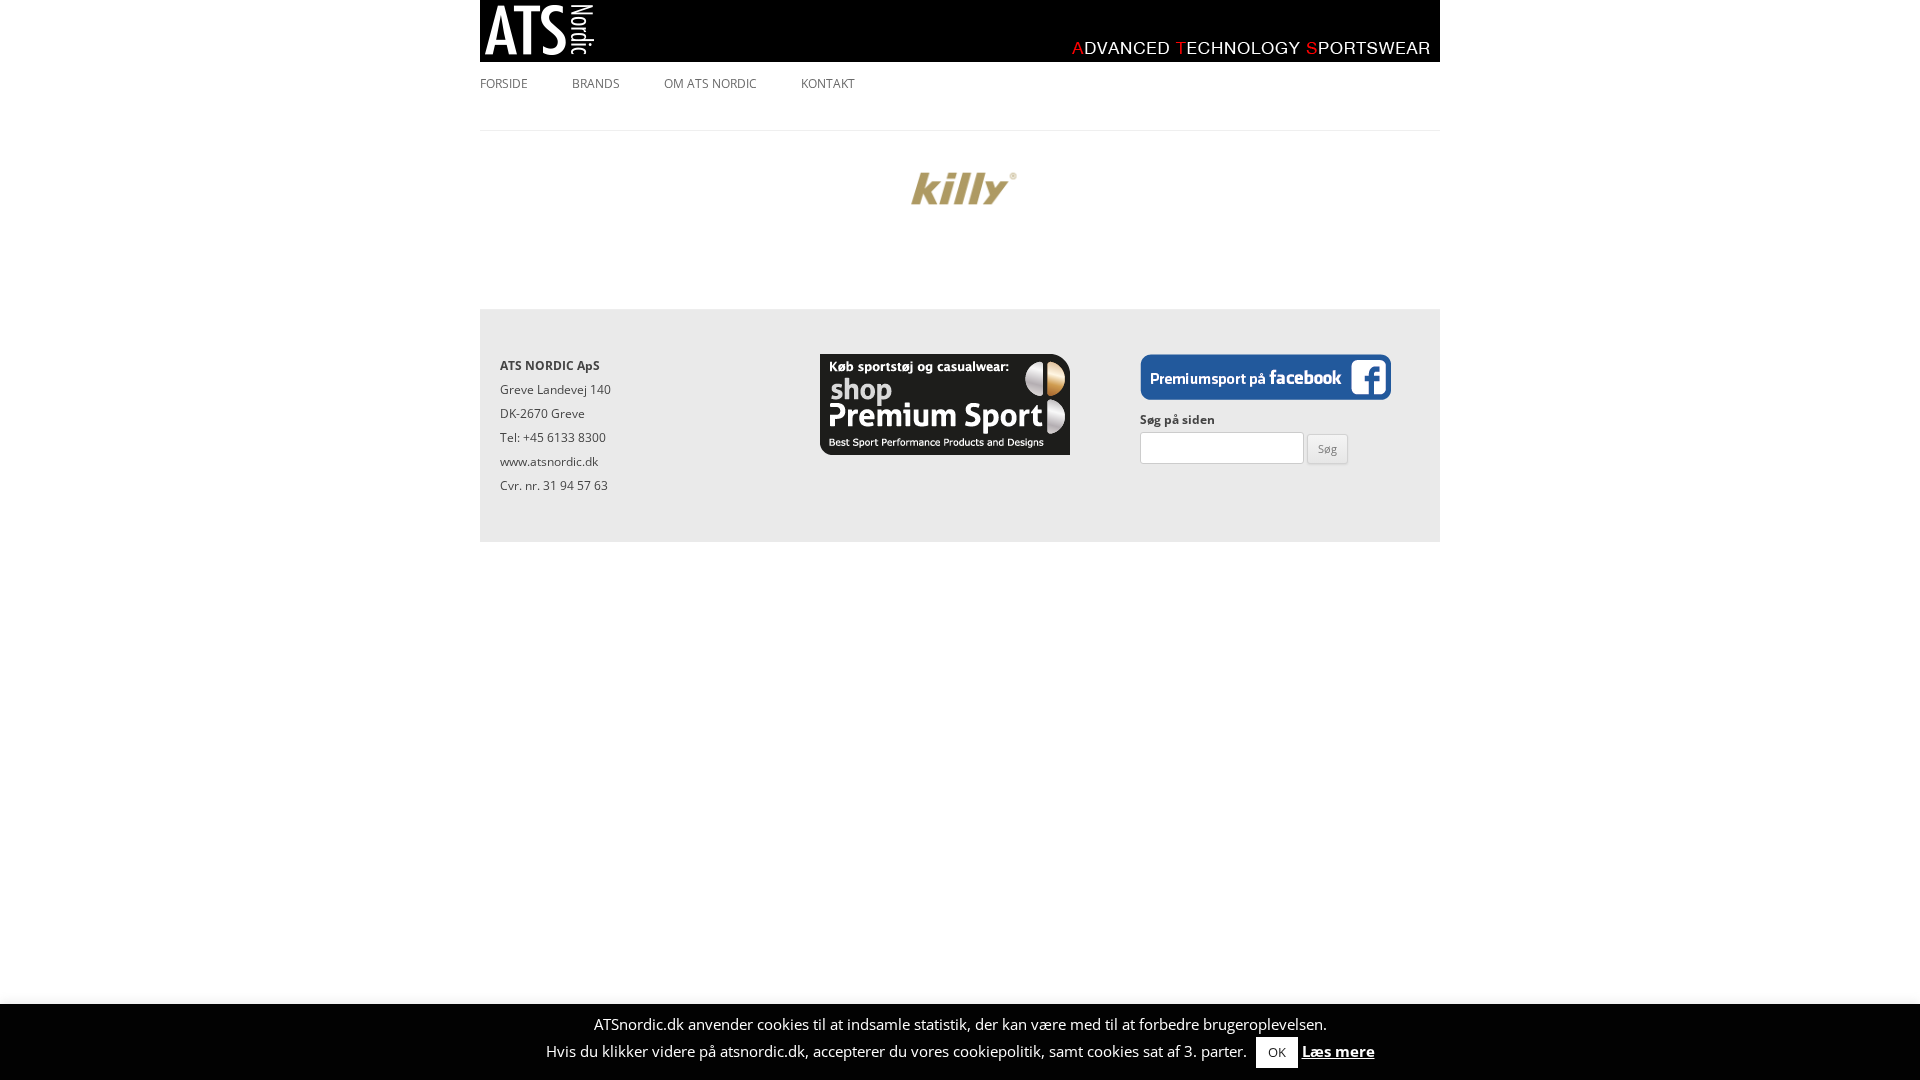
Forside (504, 83)
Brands (596, 83)
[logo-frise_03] (960, 189)
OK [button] (1277, 1052)
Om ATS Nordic (710, 83)
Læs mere (1338, 1051)
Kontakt (828, 83)
